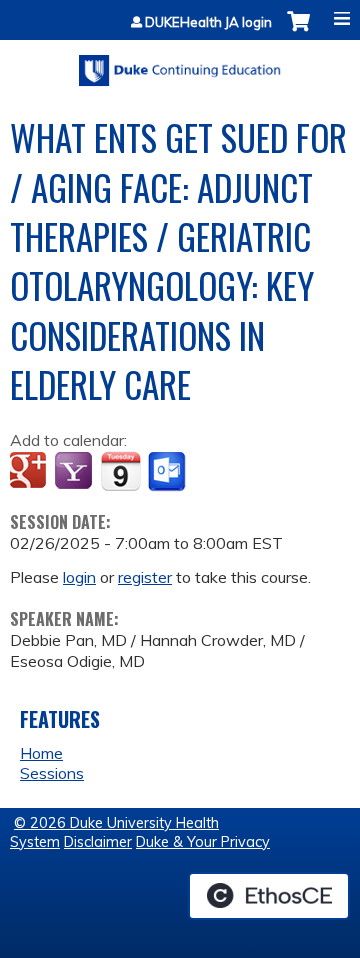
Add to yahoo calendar (75, 472)
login (79, 577)
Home (41, 753)
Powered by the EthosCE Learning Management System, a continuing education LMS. (269, 896)
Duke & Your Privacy (203, 842)
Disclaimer (98, 842)
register (145, 577)
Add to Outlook (168, 472)
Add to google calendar (30, 472)
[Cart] (298, 31)
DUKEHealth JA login (208, 22)
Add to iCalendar (120, 471)
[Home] (180, 63)
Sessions (52, 773)
